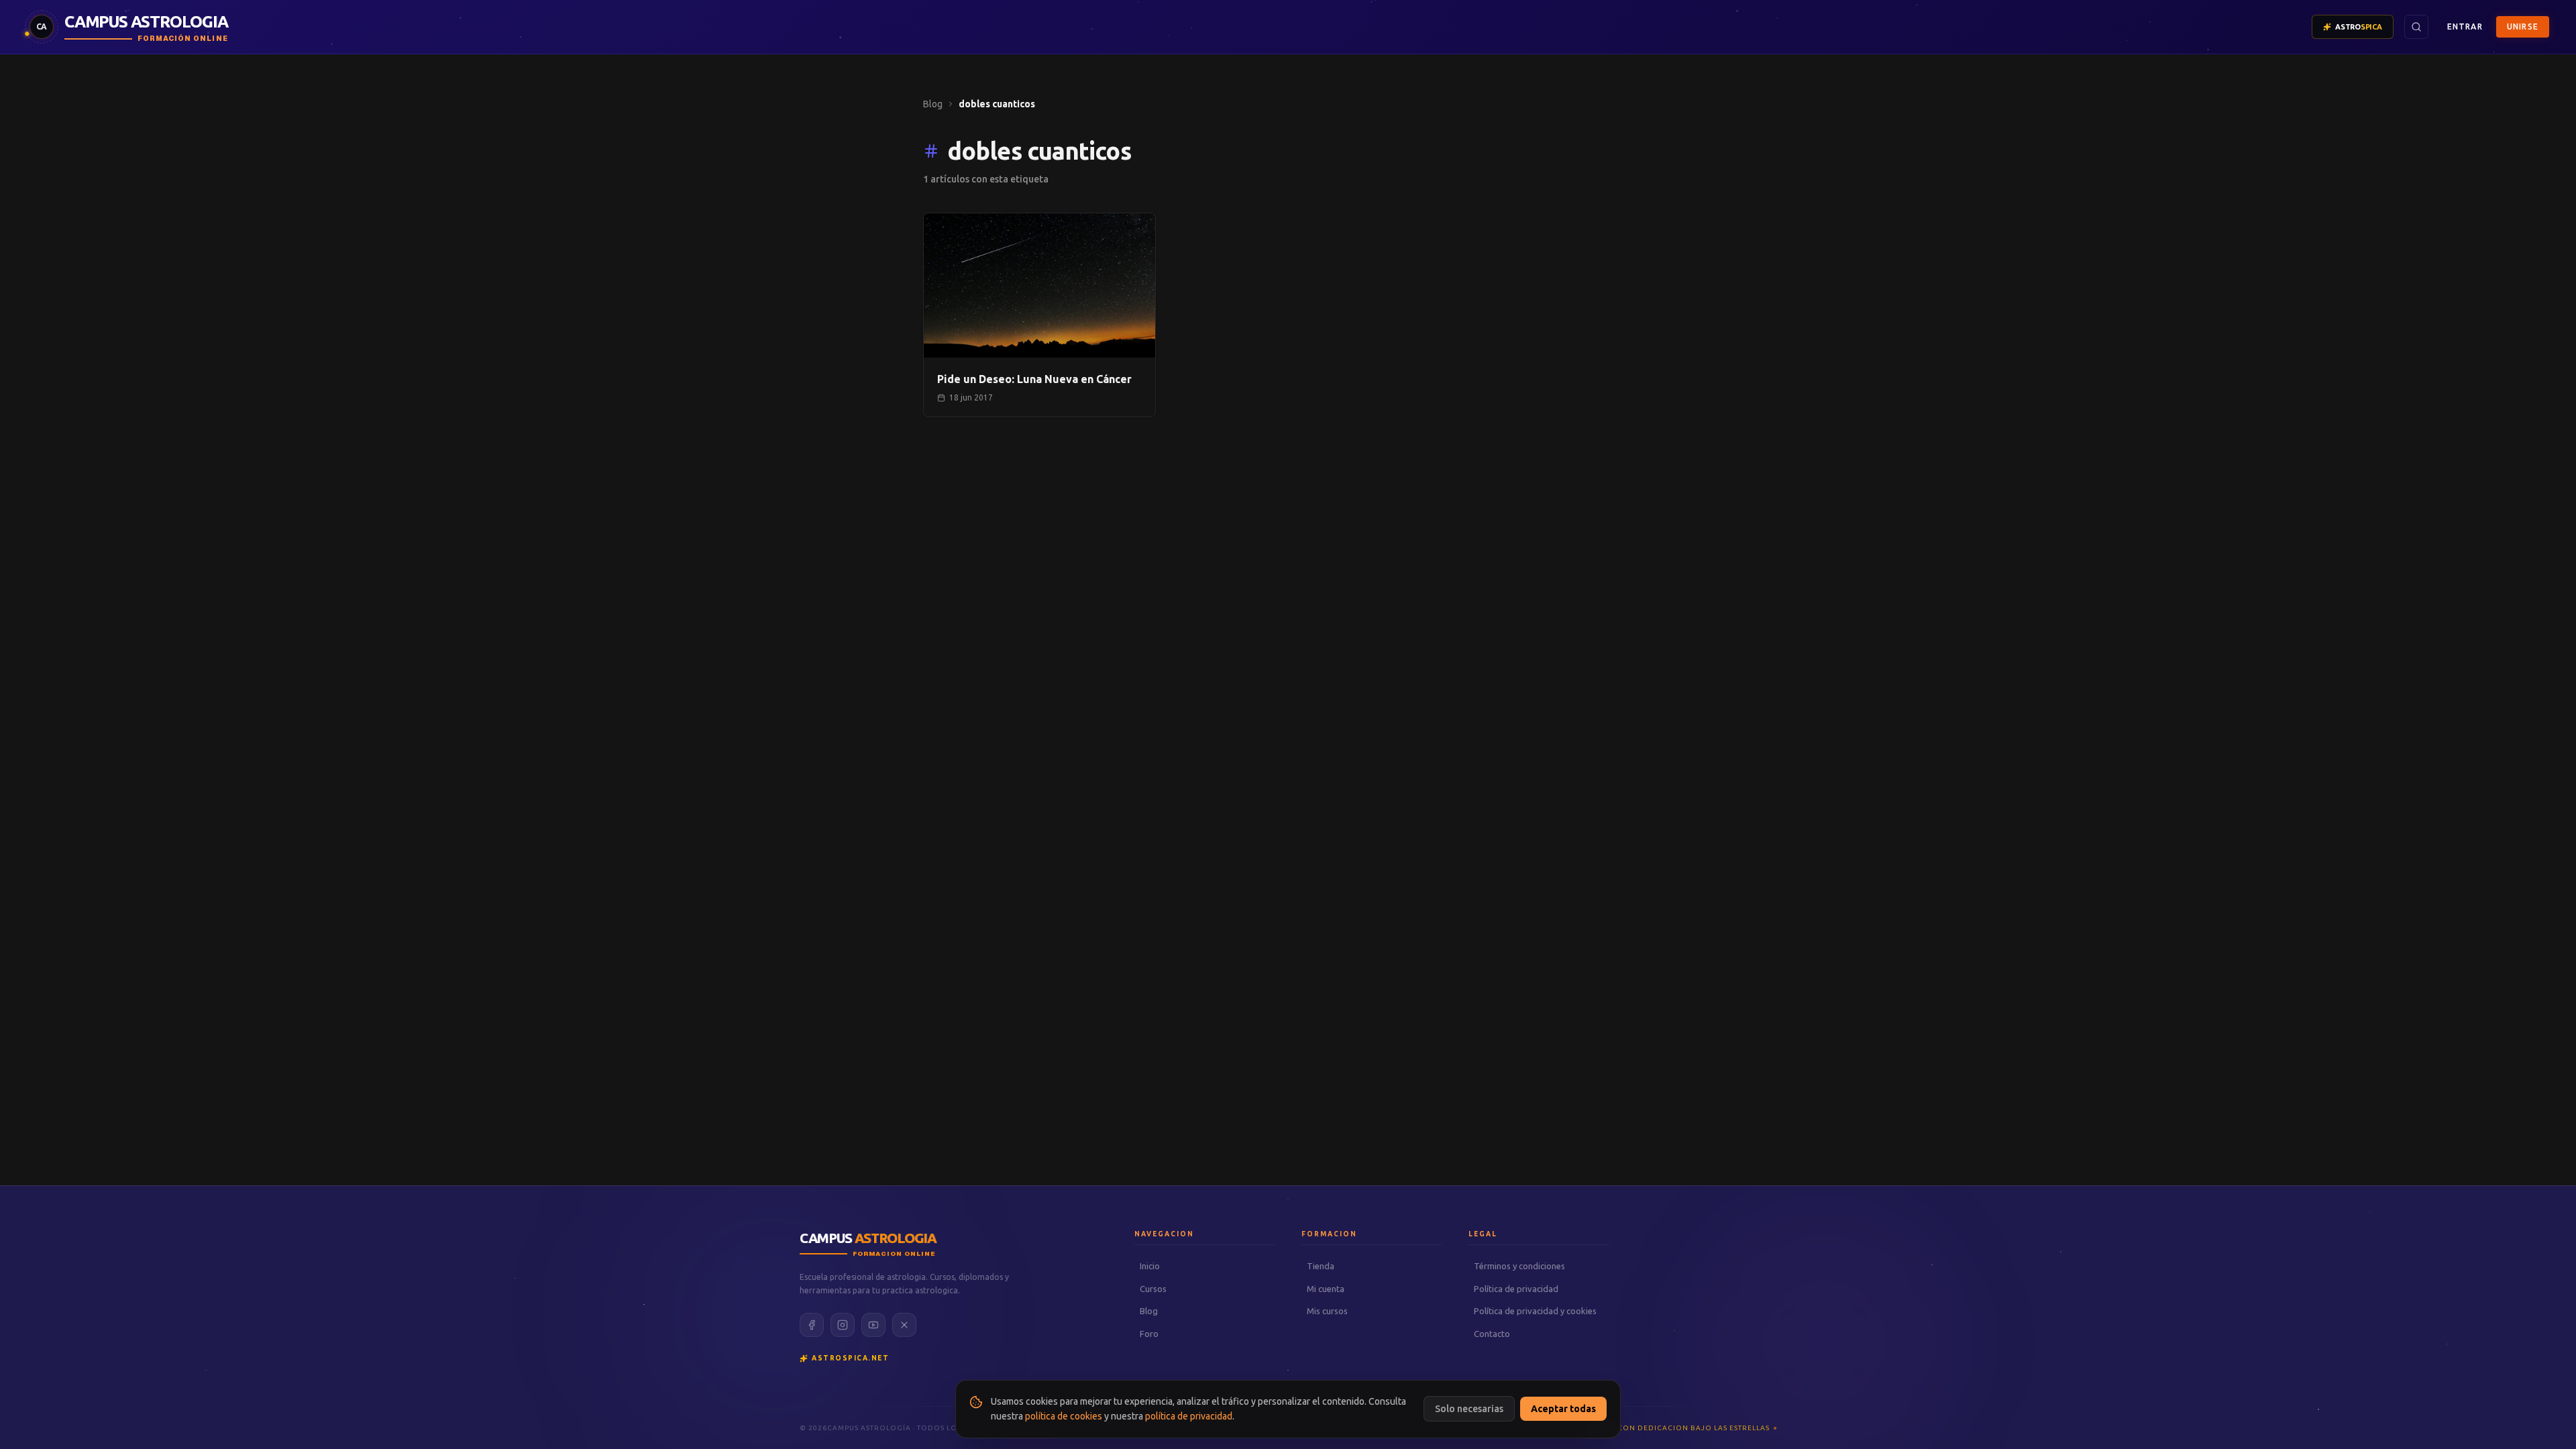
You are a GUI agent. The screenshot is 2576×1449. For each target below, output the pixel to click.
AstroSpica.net (850, 1358)
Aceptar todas (1563, 1409)
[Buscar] (2416, 27)
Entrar (2465, 26)
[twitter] (904, 1325)
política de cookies (1064, 1416)
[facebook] (812, 1325)
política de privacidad (1189, 1416)
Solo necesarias (1469, 1409)
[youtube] (873, 1325)
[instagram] (843, 1325)
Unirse (2523, 26)
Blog (933, 104)
